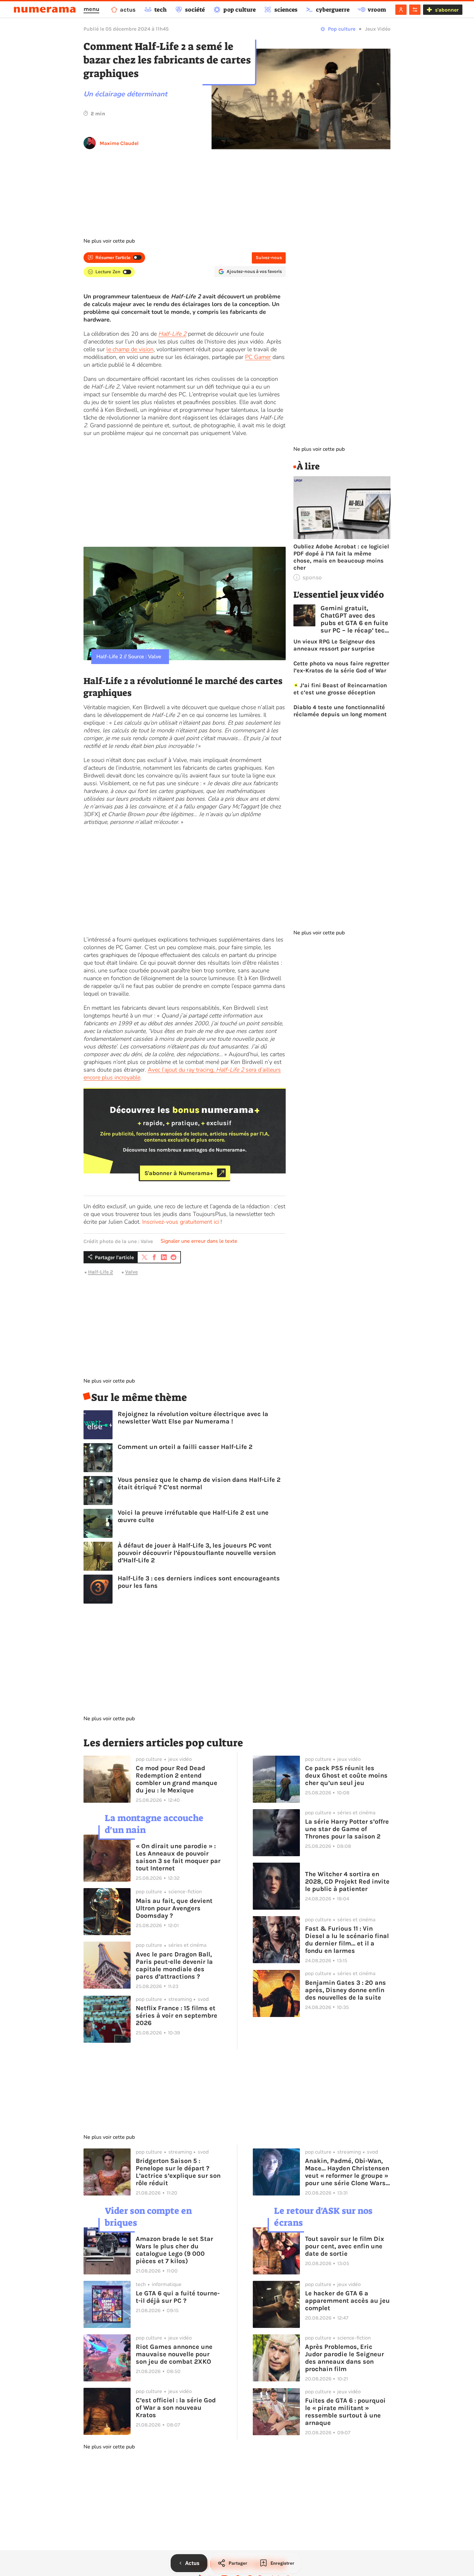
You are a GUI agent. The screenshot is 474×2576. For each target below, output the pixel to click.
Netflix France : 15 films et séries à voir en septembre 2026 (177, 2016)
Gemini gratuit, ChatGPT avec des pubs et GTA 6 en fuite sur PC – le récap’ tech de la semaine (355, 619)
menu (91, 9)
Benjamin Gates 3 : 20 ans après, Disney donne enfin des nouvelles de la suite (346, 1990)
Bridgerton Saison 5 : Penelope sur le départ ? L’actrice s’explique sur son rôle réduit (178, 2172)
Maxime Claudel (119, 143)
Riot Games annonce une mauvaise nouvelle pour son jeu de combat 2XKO (174, 2354)
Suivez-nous (269, 258)
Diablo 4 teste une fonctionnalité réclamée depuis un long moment (340, 711)
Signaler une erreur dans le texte (199, 1241)
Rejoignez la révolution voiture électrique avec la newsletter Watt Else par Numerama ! (193, 1418)
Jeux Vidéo (378, 29)
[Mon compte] (401, 10)
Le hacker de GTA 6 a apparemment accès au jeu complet (347, 2301)
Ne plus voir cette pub (109, 241)
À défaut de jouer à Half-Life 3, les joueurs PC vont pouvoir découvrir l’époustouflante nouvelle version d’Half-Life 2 (197, 1553)
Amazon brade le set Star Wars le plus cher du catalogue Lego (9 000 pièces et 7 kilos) (174, 2250)
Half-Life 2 (172, 334)
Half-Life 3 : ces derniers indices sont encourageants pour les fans (199, 1582)
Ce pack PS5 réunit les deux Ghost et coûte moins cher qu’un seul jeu (346, 1775)
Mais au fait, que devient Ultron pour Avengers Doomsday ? (174, 1908)
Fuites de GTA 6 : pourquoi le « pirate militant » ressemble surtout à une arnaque (345, 2412)
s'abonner (447, 10)
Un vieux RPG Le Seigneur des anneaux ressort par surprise (334, 645)
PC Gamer (258, 357)
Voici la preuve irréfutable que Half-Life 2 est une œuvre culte (193, 1516)
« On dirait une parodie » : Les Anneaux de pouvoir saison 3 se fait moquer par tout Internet (178, 1857)
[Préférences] (415, 10)
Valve (131, 1272)
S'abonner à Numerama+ (179, 1173)
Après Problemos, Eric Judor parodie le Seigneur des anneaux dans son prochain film (345, 2358)
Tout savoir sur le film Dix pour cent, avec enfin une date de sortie (345, 2246)
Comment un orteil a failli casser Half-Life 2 (185, 1447)
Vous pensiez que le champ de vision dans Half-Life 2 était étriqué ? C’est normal (199, 1483)
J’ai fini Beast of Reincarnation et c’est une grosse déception (340, 689)
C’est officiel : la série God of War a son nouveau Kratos (176, 2408)
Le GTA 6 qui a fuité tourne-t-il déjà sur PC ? (178, 2297)
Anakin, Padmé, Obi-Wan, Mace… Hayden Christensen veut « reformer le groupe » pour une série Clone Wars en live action (347, 2172)
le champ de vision (130, 349)
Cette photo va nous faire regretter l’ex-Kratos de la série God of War (341, 667)
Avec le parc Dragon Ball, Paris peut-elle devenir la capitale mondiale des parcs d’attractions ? (174, 1965)
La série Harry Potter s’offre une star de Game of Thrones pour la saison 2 (347, 1829)
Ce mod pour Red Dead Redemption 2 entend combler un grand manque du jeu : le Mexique (177, 1779)
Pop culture (342, 29)
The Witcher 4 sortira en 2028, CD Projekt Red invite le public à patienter (347, 1881)
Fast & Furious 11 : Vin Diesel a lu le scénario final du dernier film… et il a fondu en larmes (347, 1940)
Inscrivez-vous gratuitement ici (181, 1222)
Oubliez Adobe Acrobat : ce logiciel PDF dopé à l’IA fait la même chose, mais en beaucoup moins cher (341, 557)
